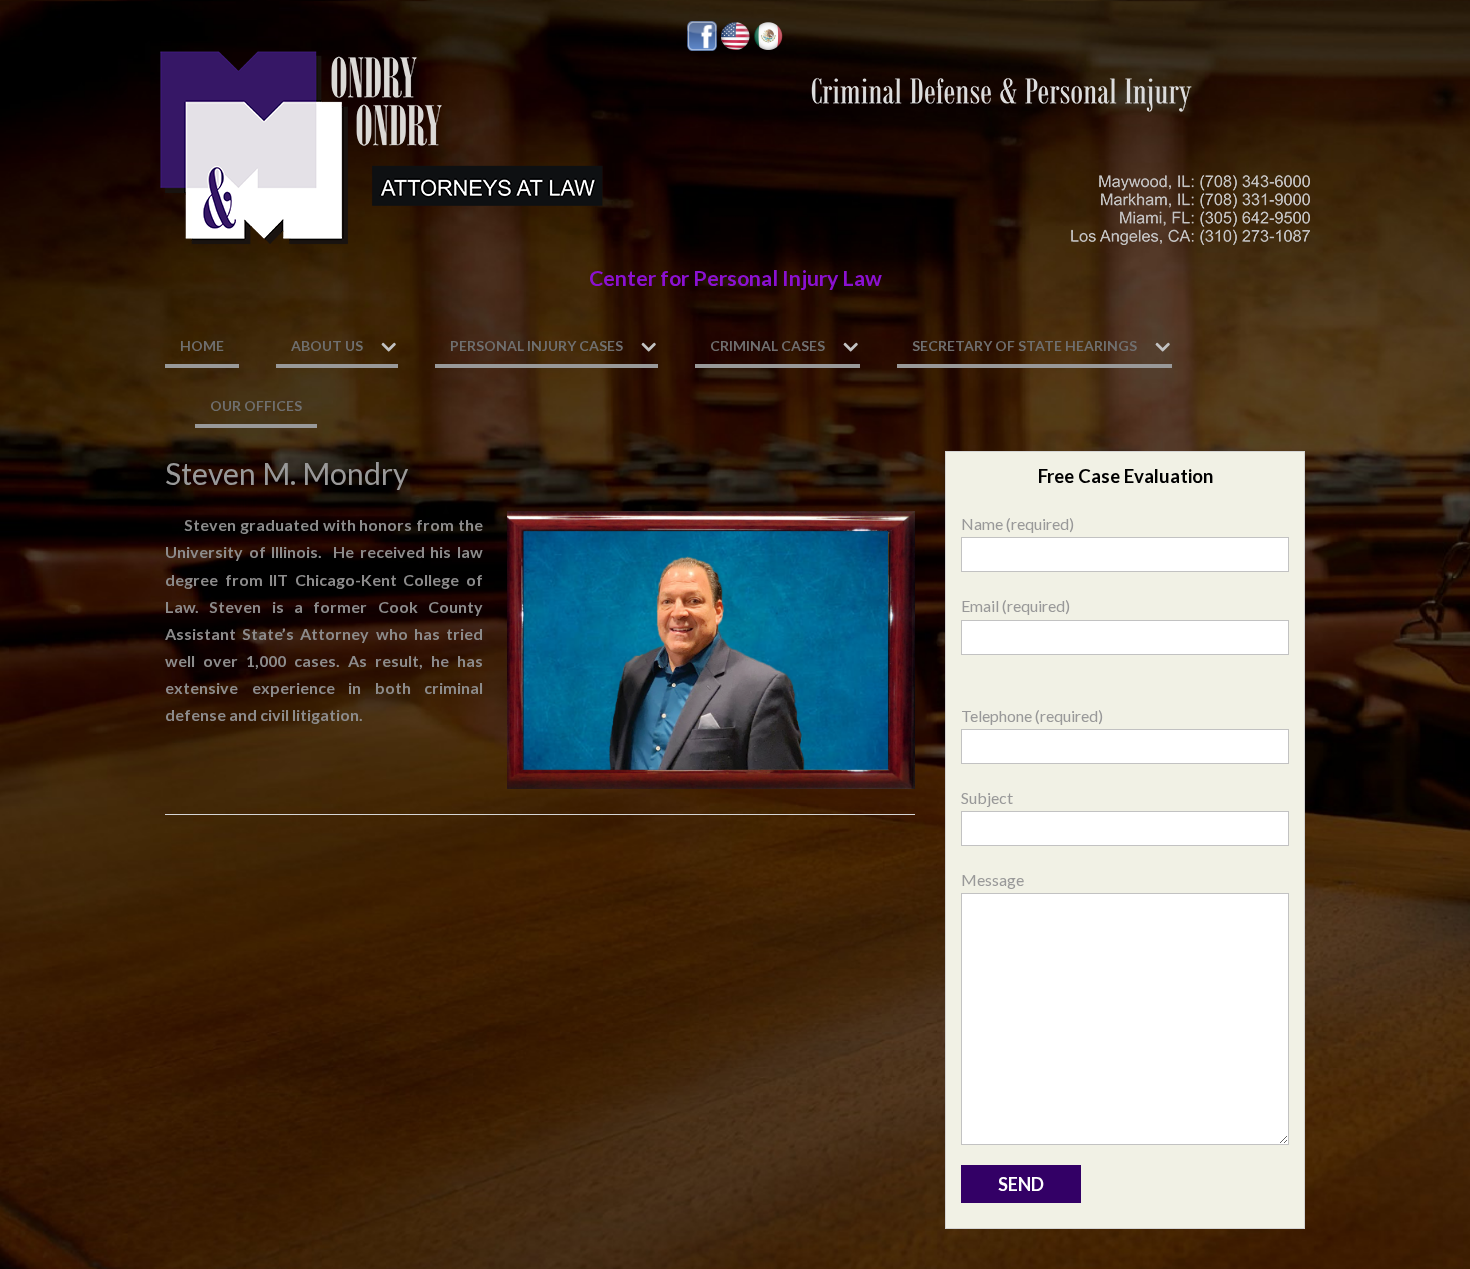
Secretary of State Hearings (1024, 345)
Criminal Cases (767, 345)
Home (202, 345)
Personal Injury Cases (536, 345)
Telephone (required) (1032, 715)
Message (992, 879)
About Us (327, 345)
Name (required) (1017, 523)
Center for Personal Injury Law (735, 278)
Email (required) (1015, 605)
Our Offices (256, 405)
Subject (987, 797)
